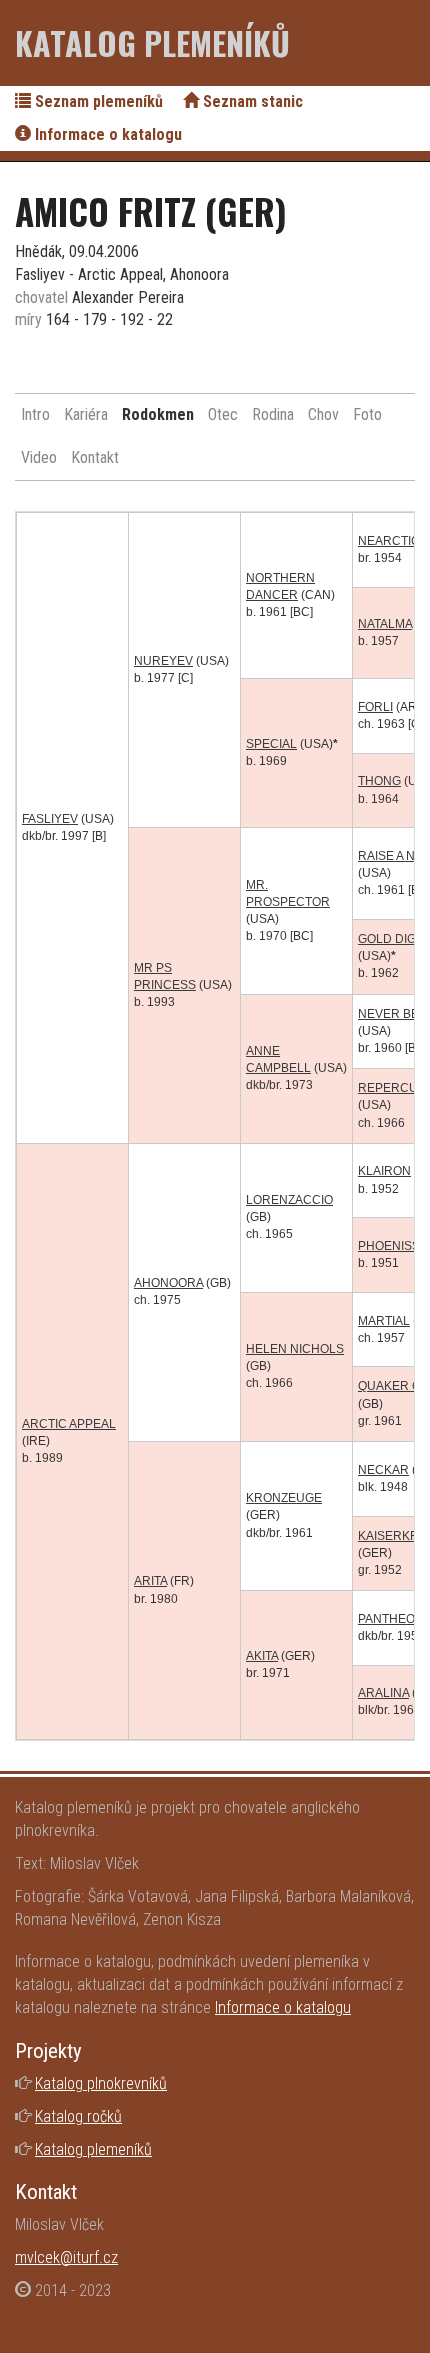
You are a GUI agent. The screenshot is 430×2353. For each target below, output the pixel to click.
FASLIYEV (50, 819)
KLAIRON (384, 1171)
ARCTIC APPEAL (69, 1424)
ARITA (150, 1581)
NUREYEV (163, 661)
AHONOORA (168, 1283)
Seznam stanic (251, 101)
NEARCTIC (389, 541)
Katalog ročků (78, 2116)
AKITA (262, 1656)
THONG (379, 781)
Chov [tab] (323, 414)
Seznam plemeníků (97, 101)
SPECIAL (271, 744)
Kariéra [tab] (86, 414)
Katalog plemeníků (152, 42)
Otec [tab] (223, 414)
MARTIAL (384, 1321)
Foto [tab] (367, 414)
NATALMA (385, 624)
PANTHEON (391, 1619)
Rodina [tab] (273, 414)
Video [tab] (39, 457)
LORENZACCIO (289, 1200)
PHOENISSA (392, 1246)
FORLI (375, 707)
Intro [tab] (35, 414)
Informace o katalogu (106, 134)
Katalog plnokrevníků (101, 2083)
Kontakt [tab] (95, 457)
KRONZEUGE (284, 1498)
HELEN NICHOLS (295, 1349)
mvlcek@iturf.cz (66, 2257)
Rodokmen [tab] (158, 414)
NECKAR (383, 1470)
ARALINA (383, 1693)
